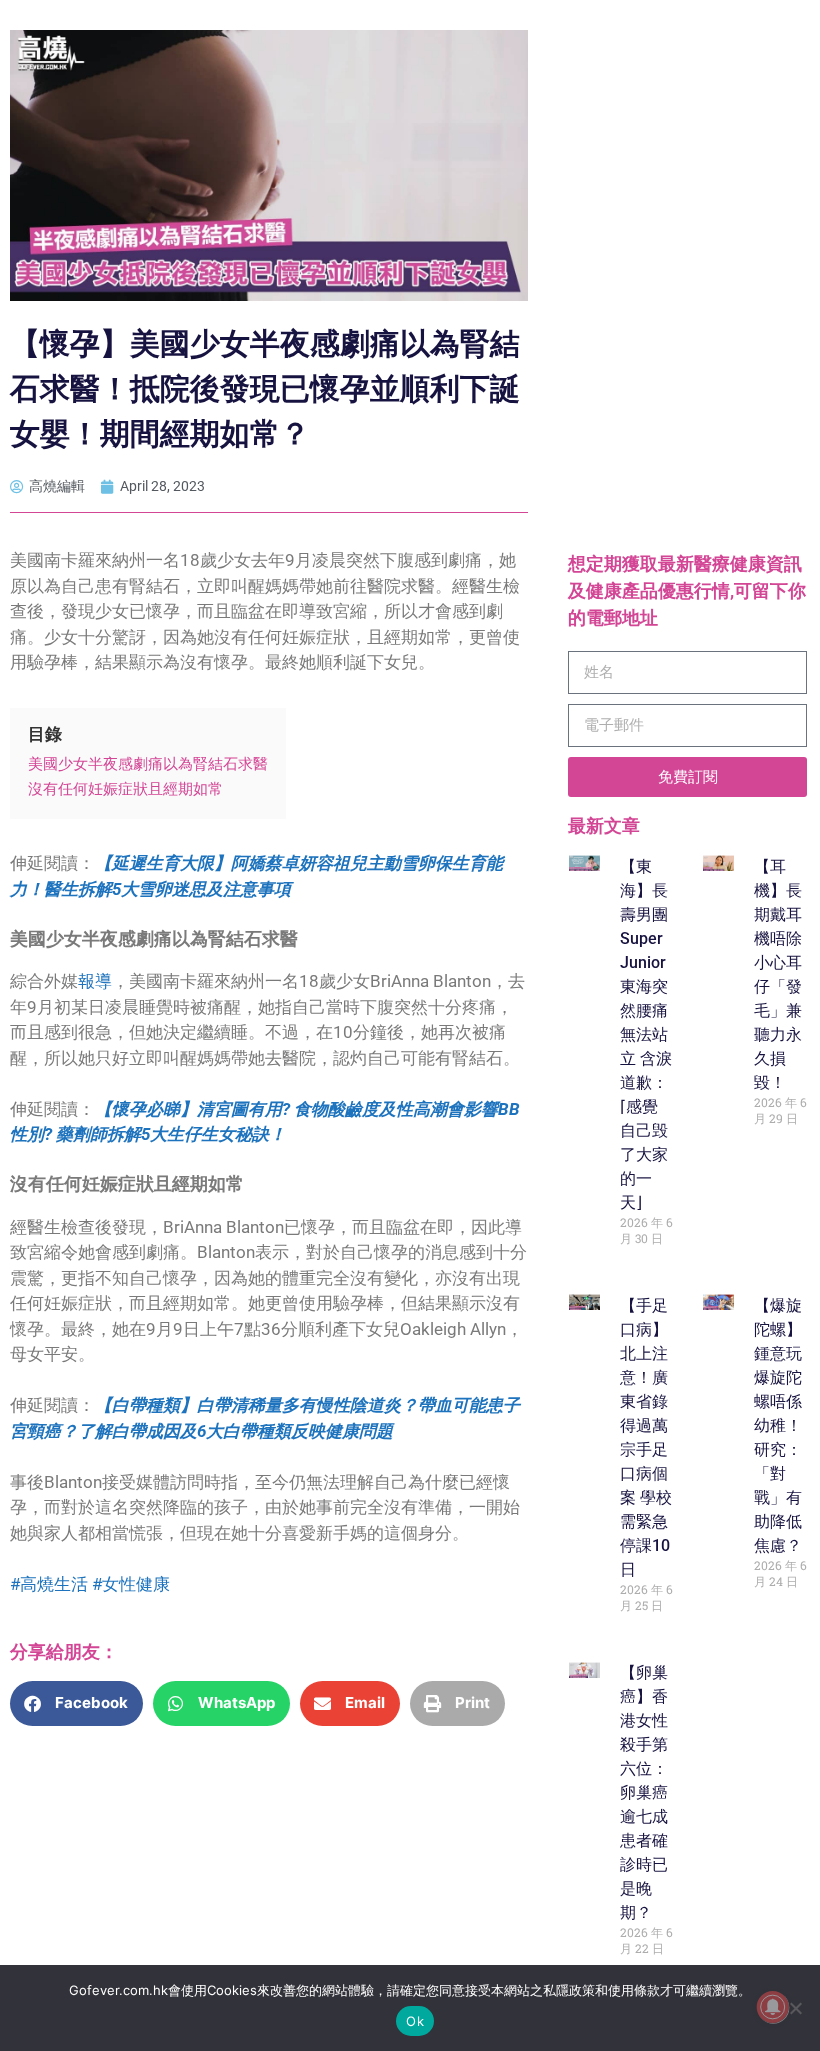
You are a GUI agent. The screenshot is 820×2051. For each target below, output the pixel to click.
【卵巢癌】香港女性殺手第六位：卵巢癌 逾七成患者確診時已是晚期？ (644, 1792)
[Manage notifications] (773, 2007)
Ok (415, 2021)
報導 (95, 981)
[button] (76, 1703)
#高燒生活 (51, 1584)
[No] (795, 2008)
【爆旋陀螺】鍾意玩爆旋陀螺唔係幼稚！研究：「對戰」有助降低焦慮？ (778, 1425)
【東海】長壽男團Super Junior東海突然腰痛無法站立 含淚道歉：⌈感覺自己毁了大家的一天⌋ (646, 1034)
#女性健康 (131, 1584)
